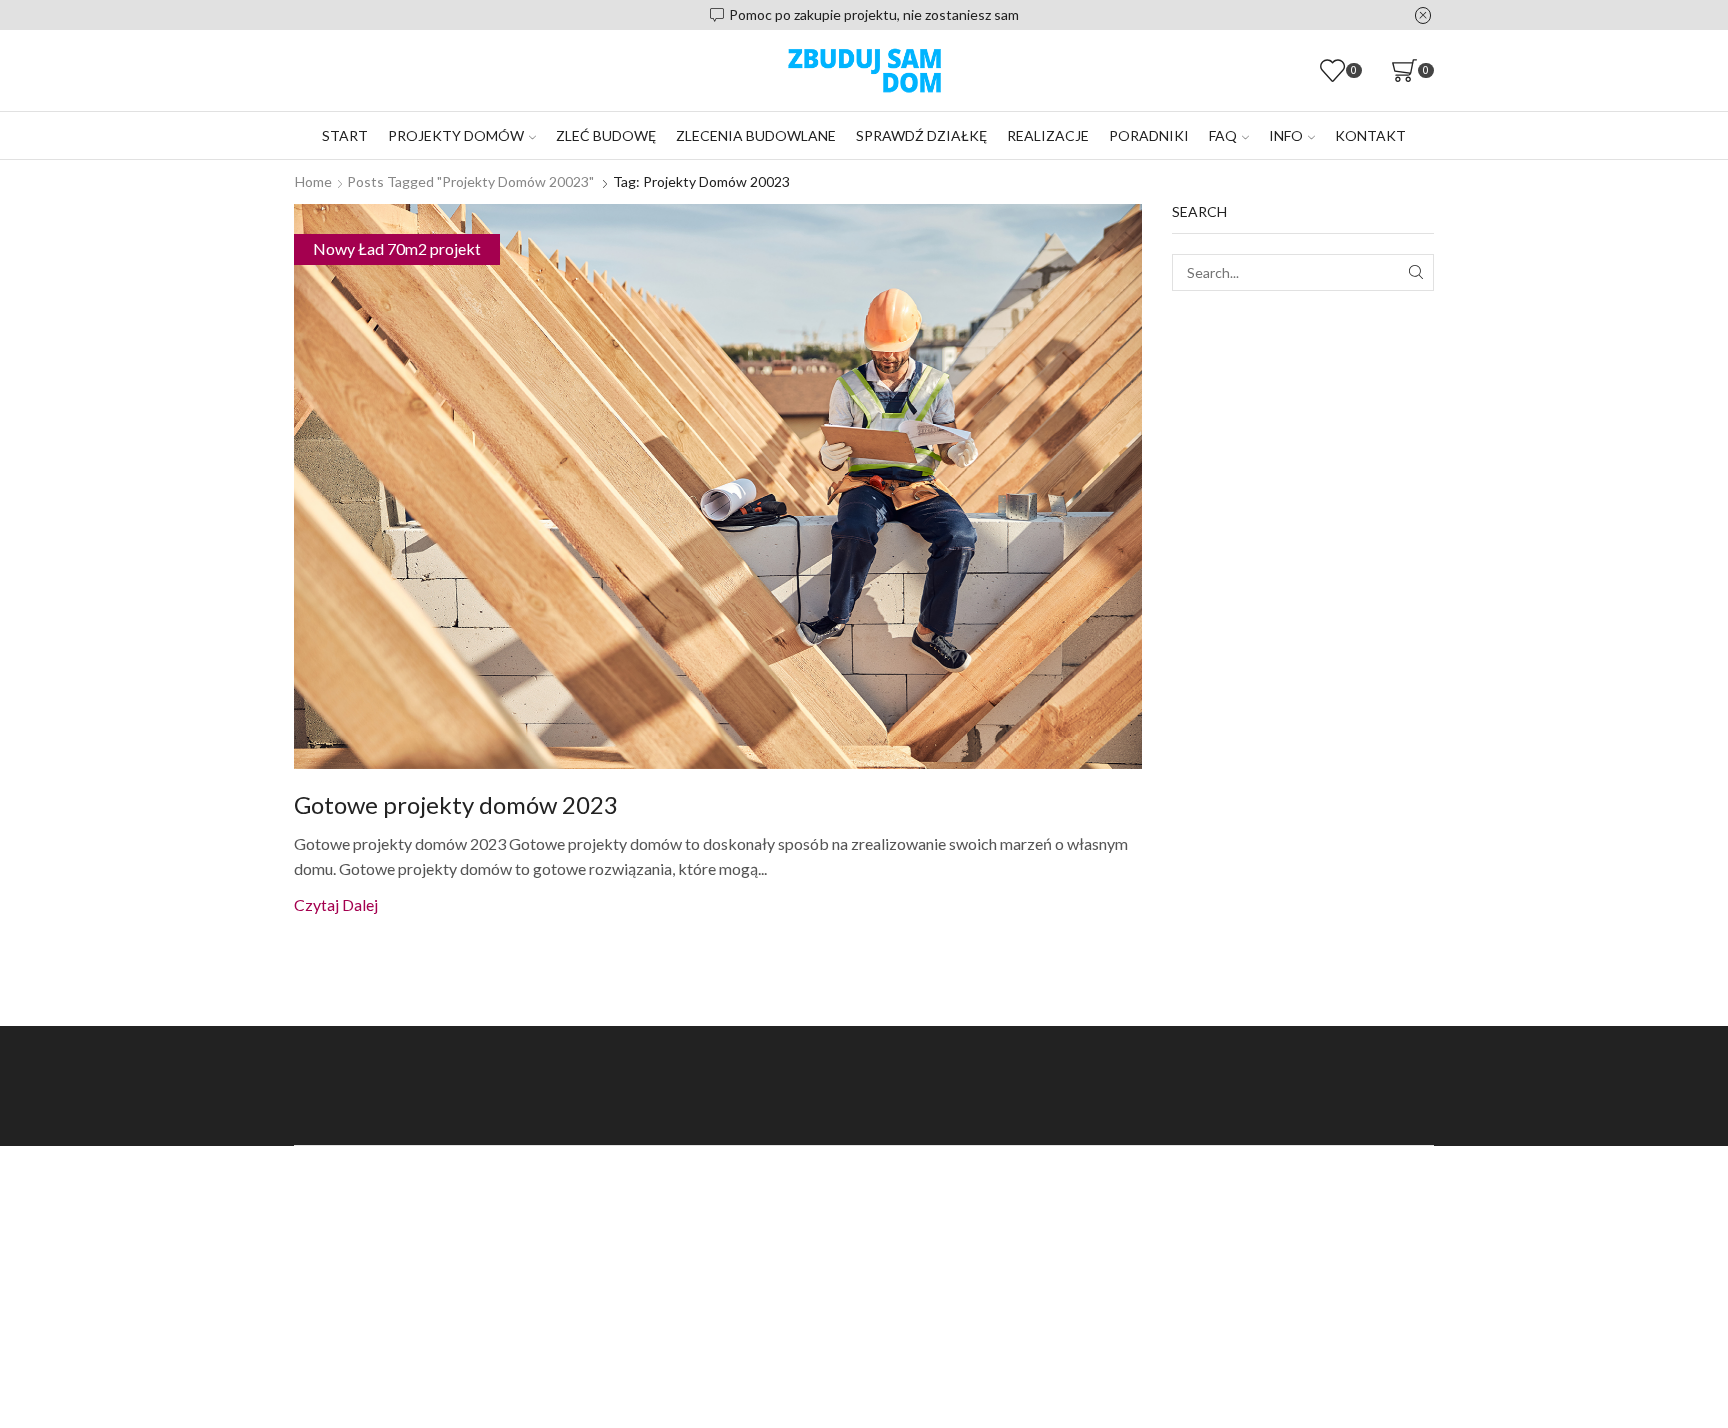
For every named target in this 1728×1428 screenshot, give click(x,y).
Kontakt (1370, 135)
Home (313, 181)
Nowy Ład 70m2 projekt (397, 248)
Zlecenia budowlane (756, 135)
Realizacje (1048, 135)
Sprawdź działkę (921, 135)
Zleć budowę (606, 135)
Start (345, 135)
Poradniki (1149, 135)
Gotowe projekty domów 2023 (456, 804)
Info (1286, 135)
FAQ (1223, 135)
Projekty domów (456, 135)
